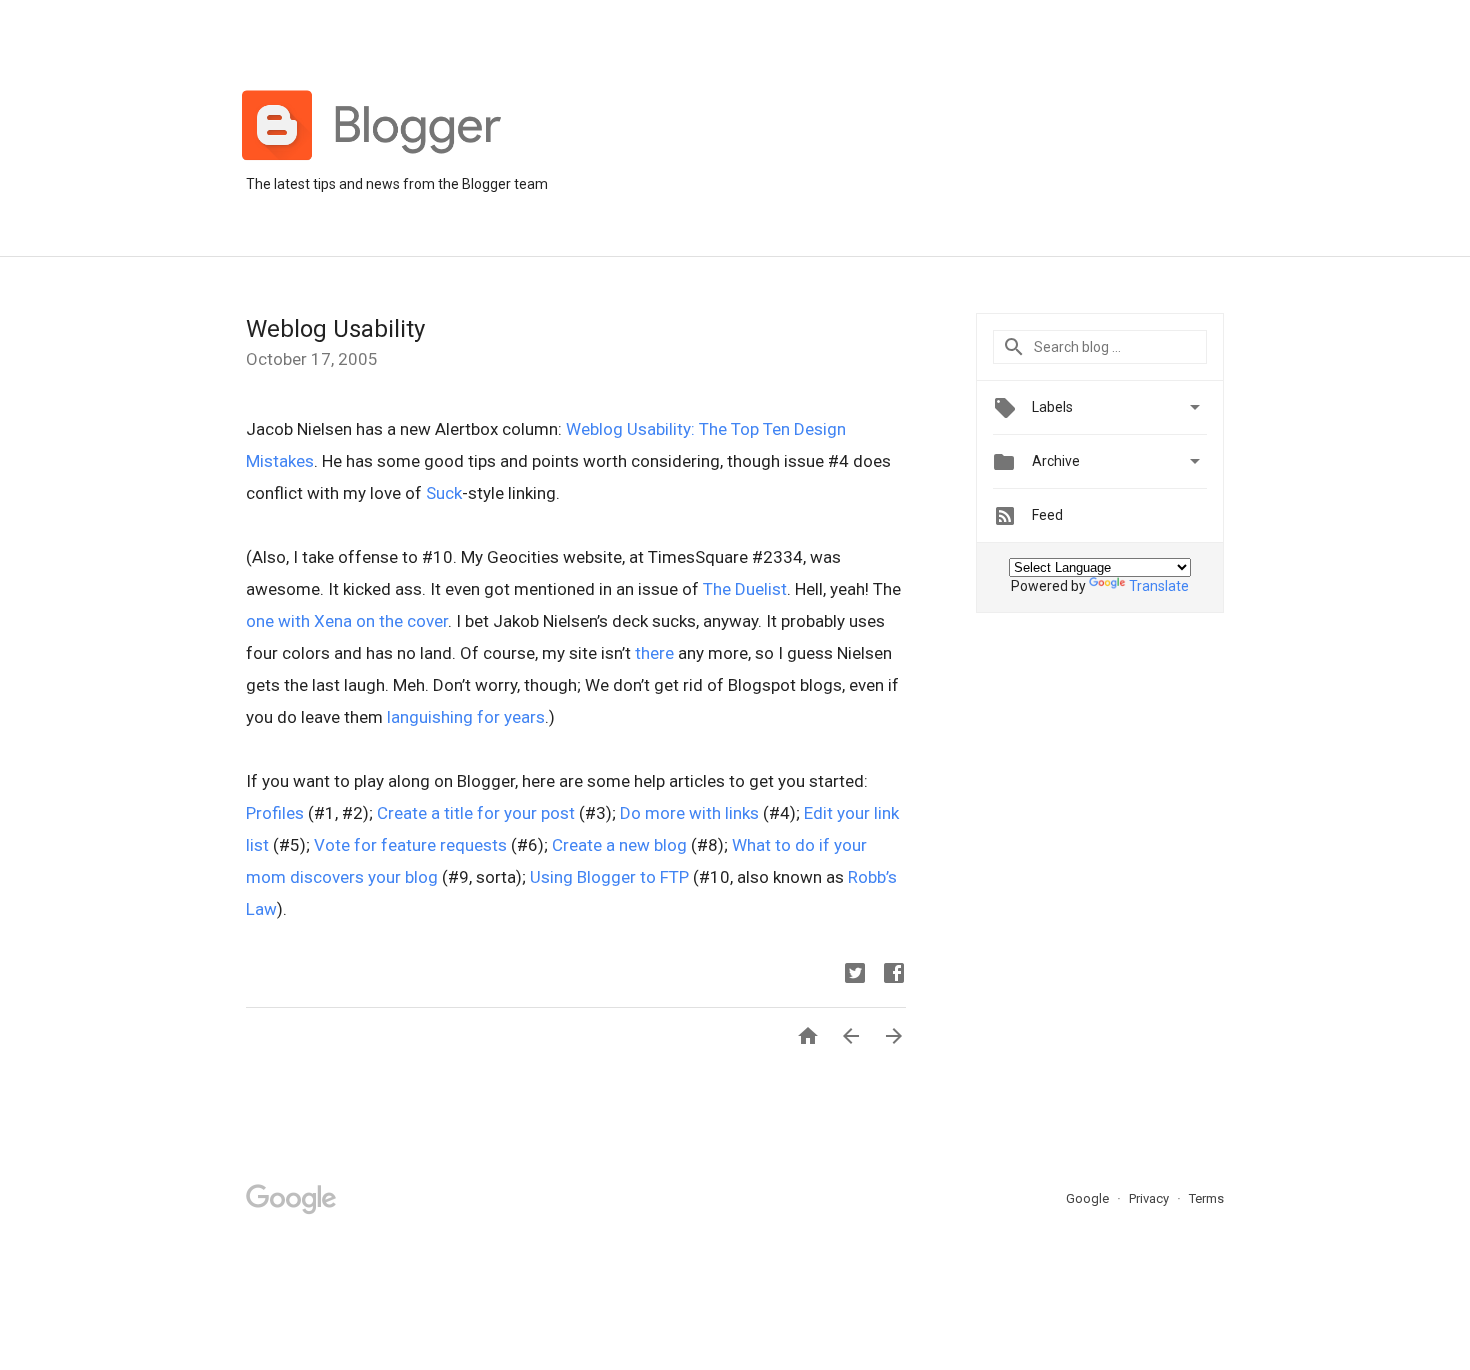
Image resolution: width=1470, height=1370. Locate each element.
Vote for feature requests (410, 845)
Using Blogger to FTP (609, 877)
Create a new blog (619, 845)
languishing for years (466, 717)
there (654, 653)
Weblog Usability (335, 329)
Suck (444, 493)
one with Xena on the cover (347, 621)
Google (1089, 1198)
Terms (1206, 1198)
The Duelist (745, 589)
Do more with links (689, 813)
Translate (1159, 586)
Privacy (1150, 1198)
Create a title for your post (476, 813)
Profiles (275, 813)
